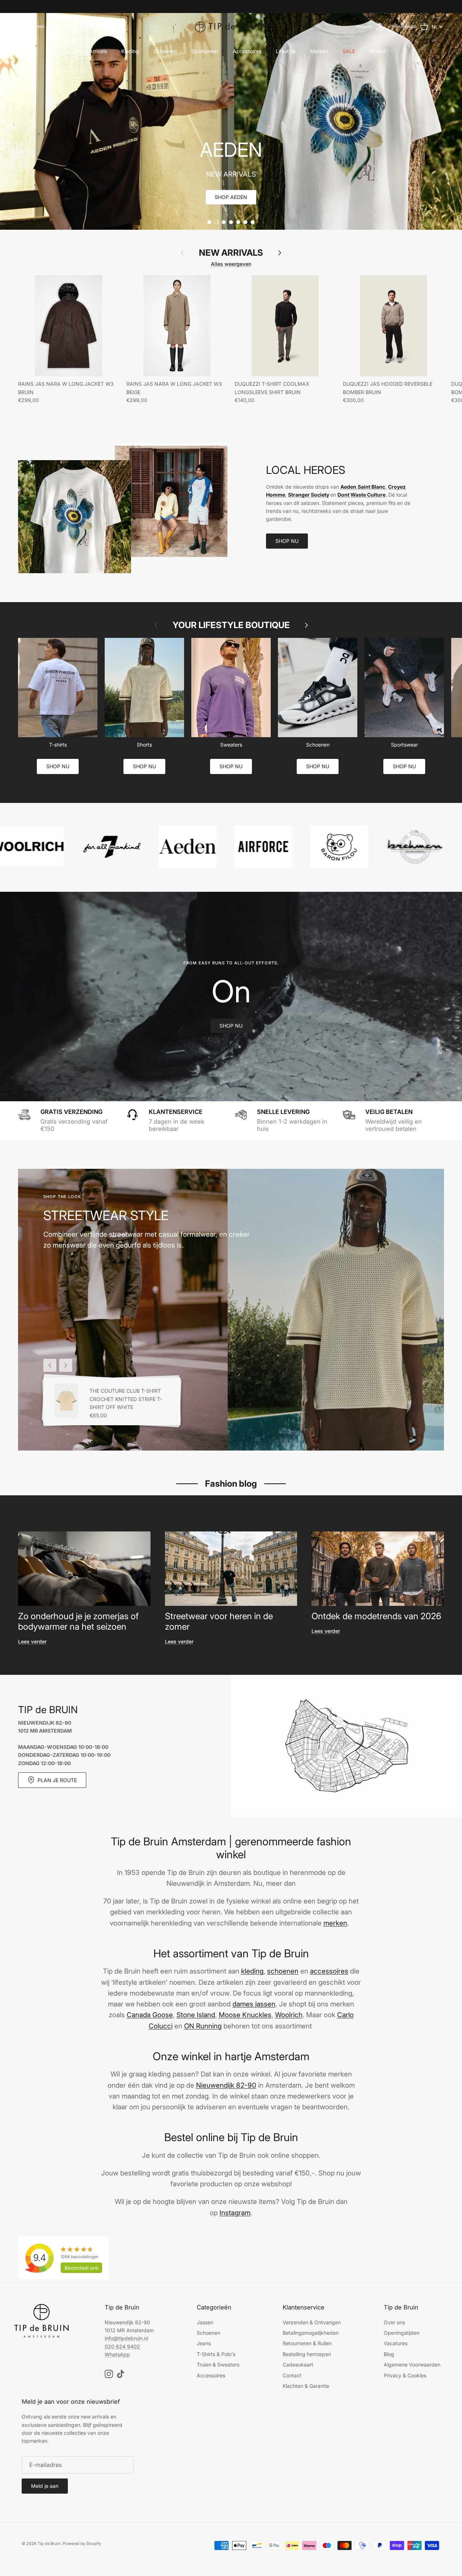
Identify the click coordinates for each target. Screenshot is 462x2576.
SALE (349, 51)
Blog (389, 2354)
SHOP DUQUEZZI (231, 197)
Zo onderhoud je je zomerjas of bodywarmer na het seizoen (78, 1621)
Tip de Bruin (49, 2543)
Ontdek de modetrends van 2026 (376, 1616)
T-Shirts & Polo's (216, 2354)
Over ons (394, 2322)
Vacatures (396, 2343)
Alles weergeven (231, 264)
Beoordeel (81, 2268)
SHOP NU (287, 541)
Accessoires (247, 51)
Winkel (378, 51)
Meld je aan (45, 2486)
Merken (319, 51)
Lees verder (32, 1641)
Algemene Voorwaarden (412, 2365)
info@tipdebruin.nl (126, 2338)
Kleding (130, 51)
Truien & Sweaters (218, 2365)
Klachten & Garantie (306, 2386)
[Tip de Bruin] (231, 27)
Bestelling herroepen (307, 2354)
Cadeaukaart (298, 2365)
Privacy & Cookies (405, 2375)
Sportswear (205, 51)
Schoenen (165, 51)
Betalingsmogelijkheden (311, 2333)
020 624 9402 (122, 2346)
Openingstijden (402, 2333)
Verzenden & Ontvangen (312, 2322)
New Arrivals (92, 51)
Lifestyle (286, 51)
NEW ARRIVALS (231, 253)
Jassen (205, 2322)
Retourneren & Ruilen (307, 2343)
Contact (292, 2375)
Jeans (204, 2343)
